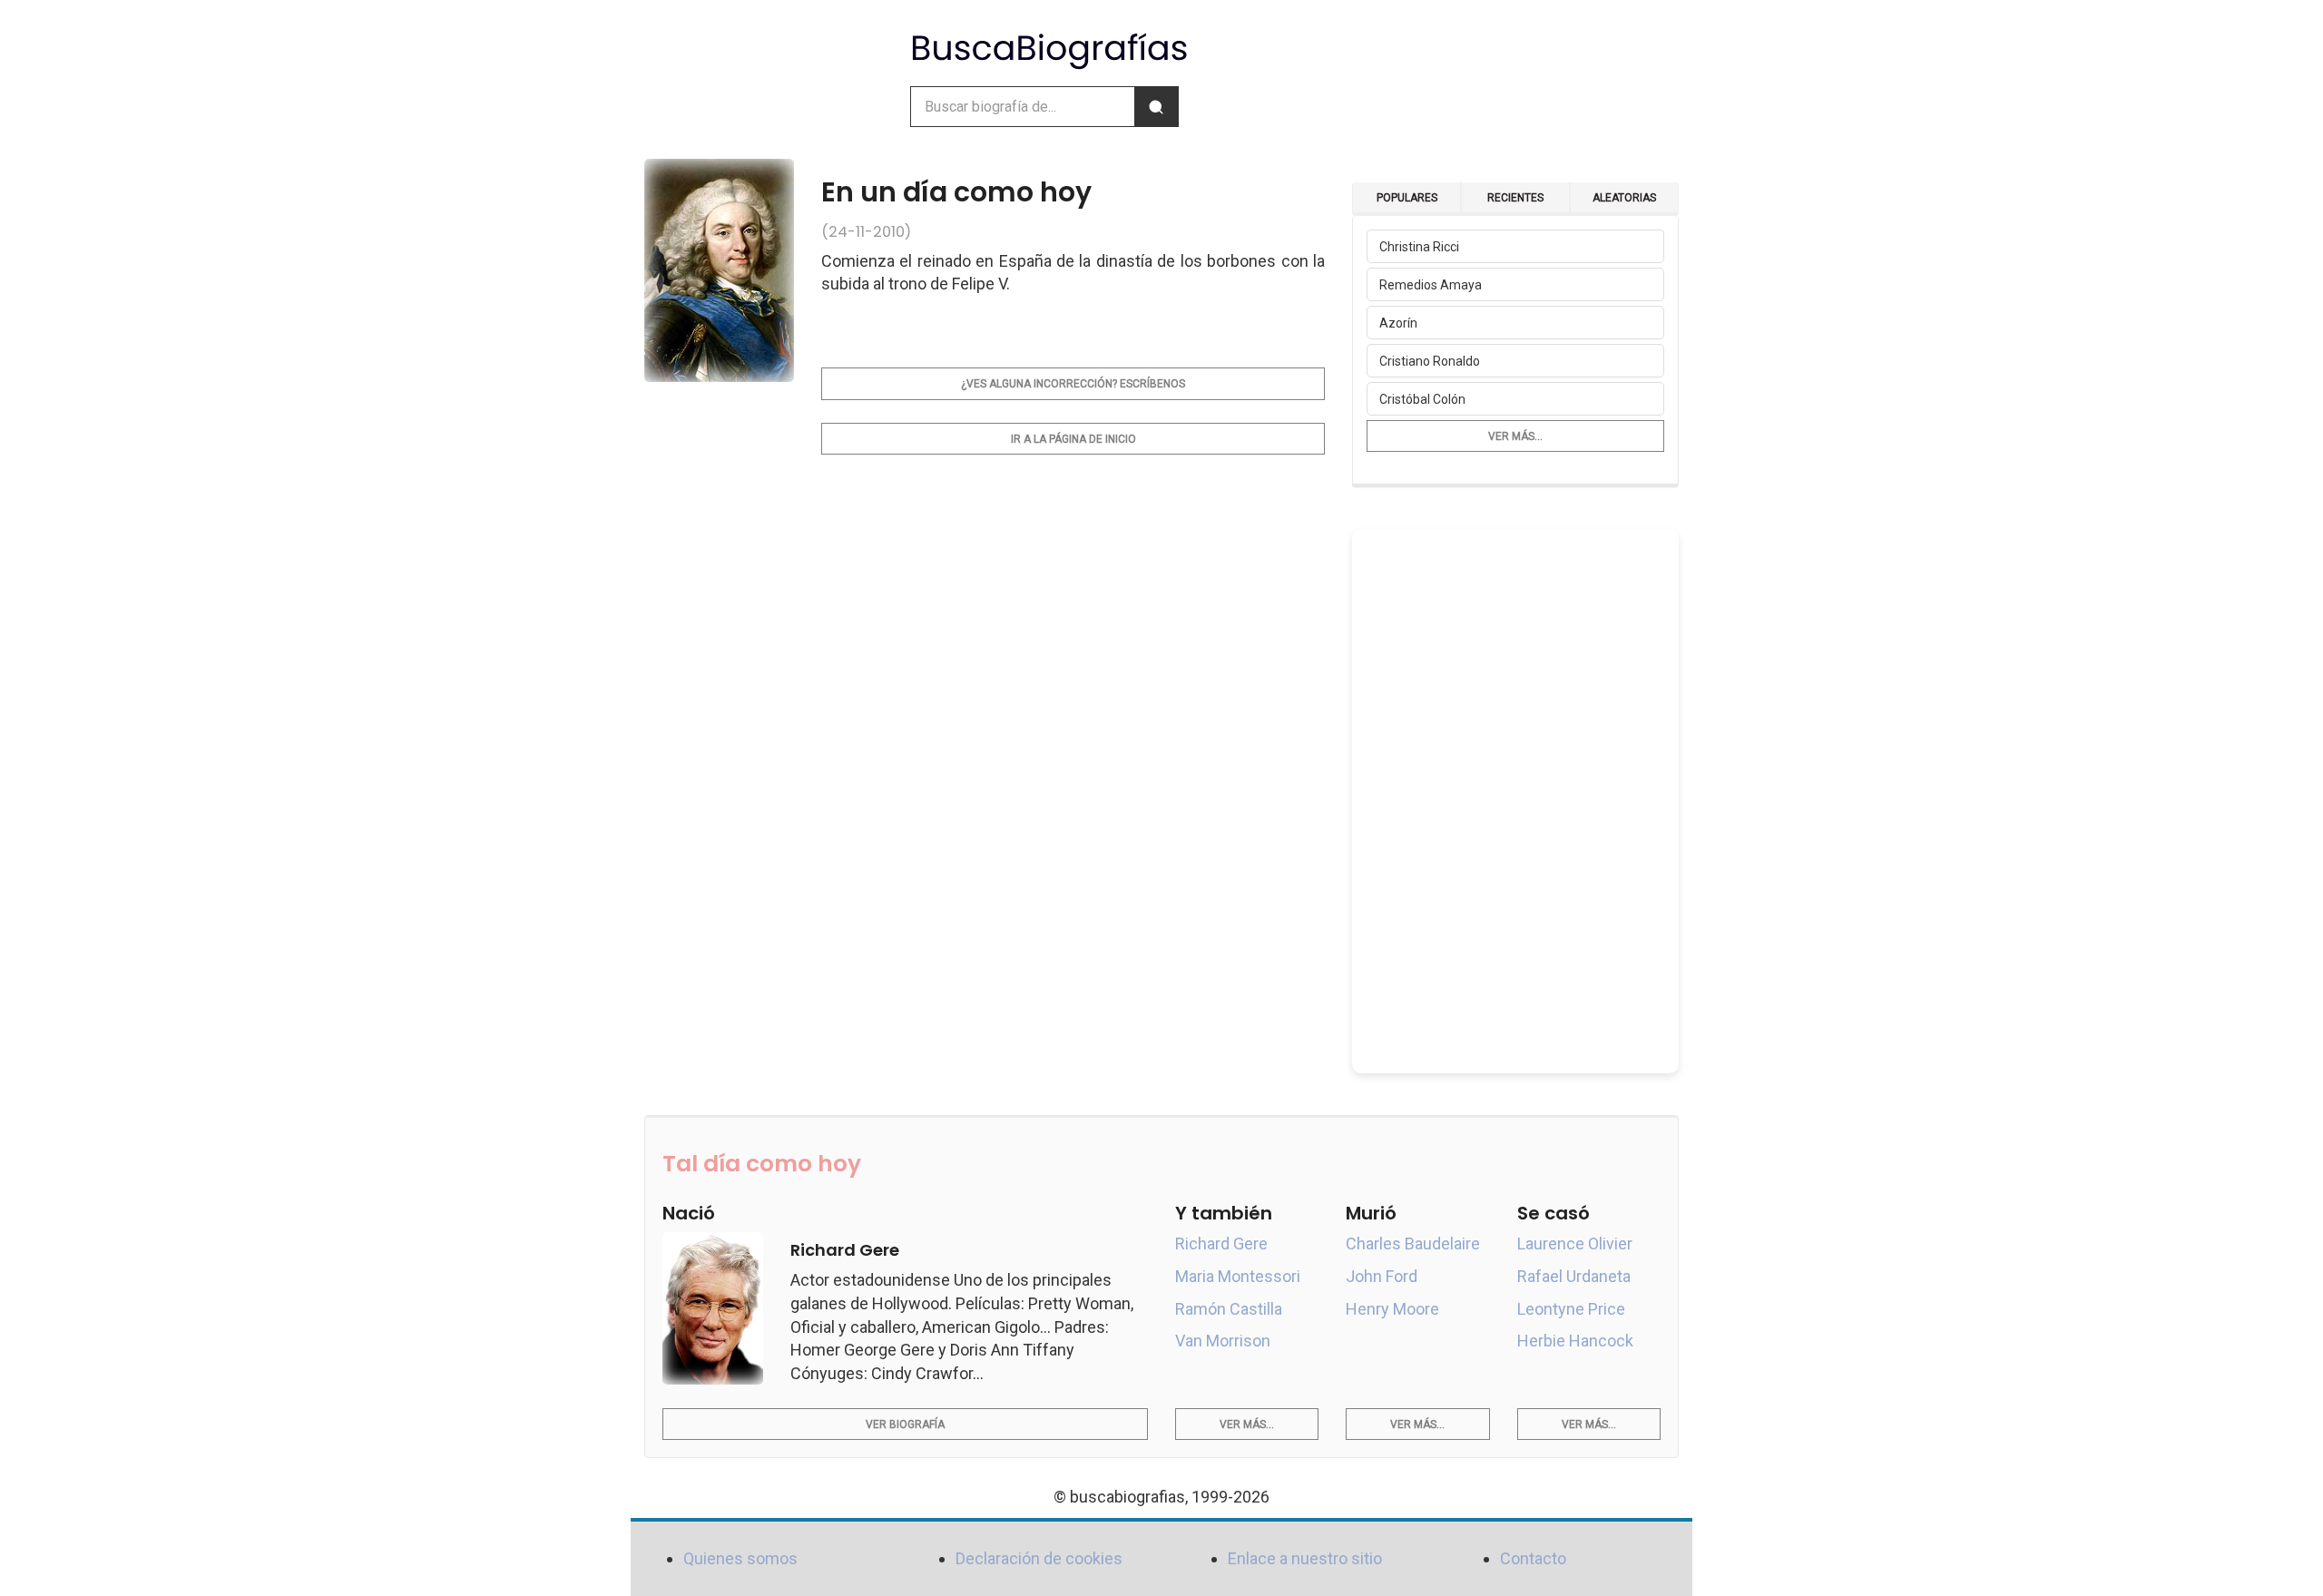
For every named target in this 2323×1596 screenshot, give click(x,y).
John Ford (1382, 1276)
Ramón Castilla (1229, 1309)
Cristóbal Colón (1422, 399)
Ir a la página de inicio (1073, 439)
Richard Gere (1221, 1244)
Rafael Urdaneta (1574, 1276)
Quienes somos (740, 1558)
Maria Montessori (1238, 1276)
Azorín (1398, 323)
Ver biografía (905, 1425)
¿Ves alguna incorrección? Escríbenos (1073, 384)
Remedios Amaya (1431, 285)
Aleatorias (1624, 198)
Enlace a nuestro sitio (1305, 1558)
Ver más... (1515, 436)
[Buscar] (1156, 107)
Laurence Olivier (1575, 1244)
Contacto (1533, 1558)
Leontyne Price (1571, 1309)
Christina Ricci (1419, 247)
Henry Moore (1392, 1309)
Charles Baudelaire (1413, 1244)
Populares (1407, 198)
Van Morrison (1223, 1341)
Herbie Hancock (1575, 1341)
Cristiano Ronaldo (1430, 361)
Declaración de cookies (1039, 1558)
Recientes (1515, 198)
